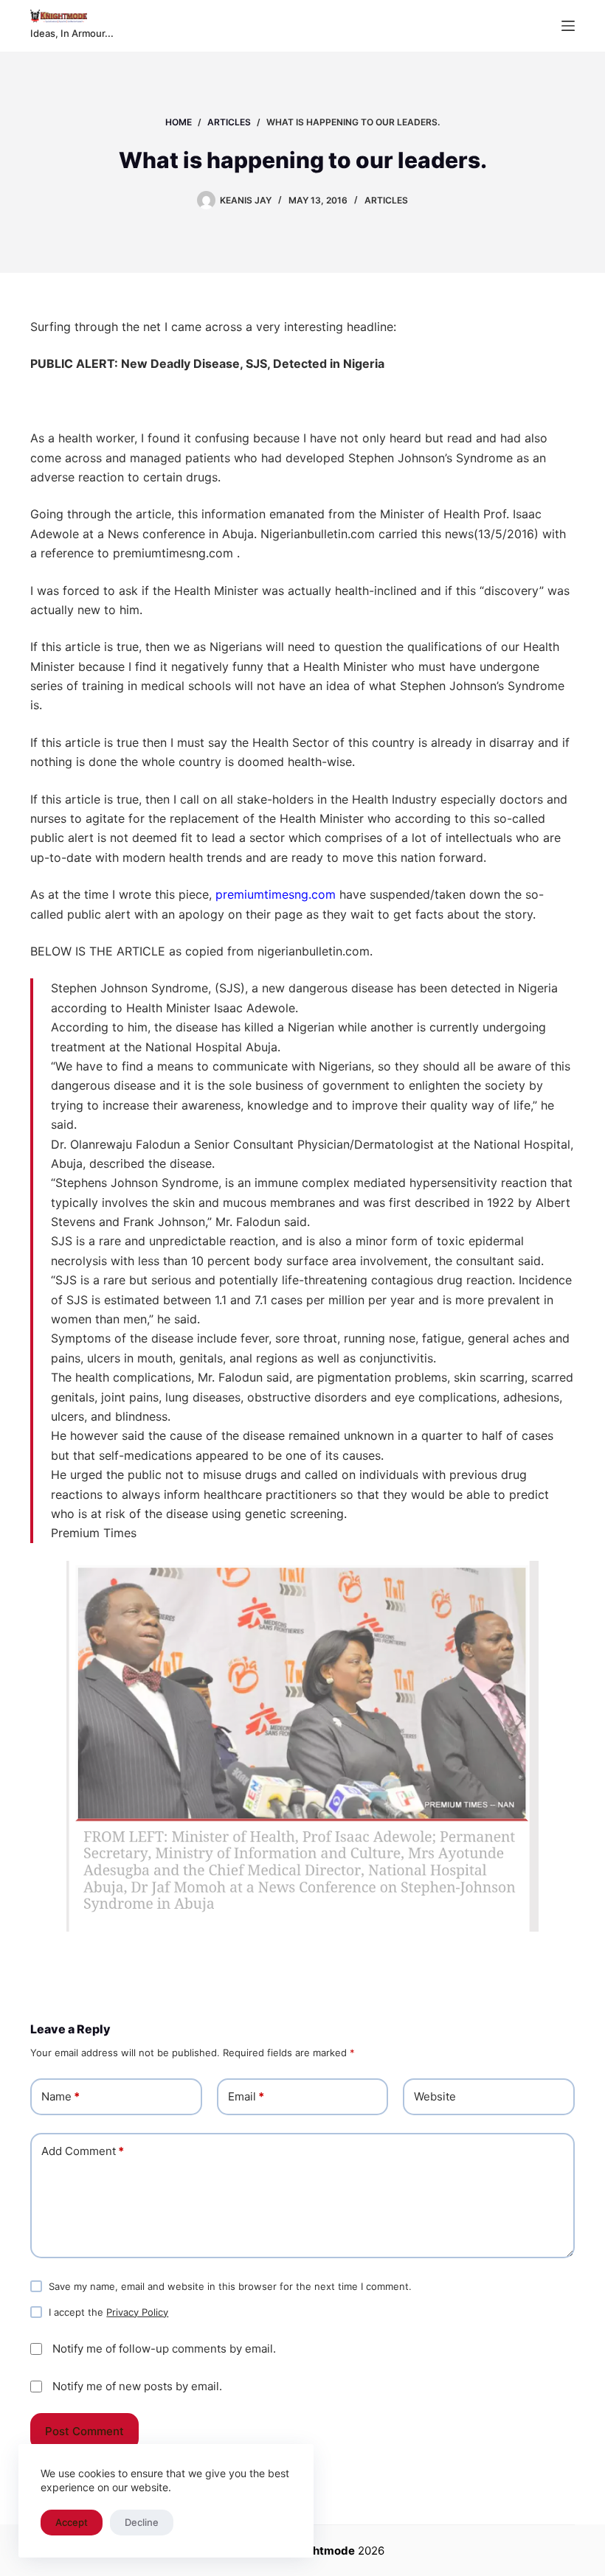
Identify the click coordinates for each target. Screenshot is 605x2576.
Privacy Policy (137, 2312)
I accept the (108, 2312)
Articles (386, 200)
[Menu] (568, 26)
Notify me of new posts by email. (137, 2386)
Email (246, 2096)
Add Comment (83, 2151)
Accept (72, 2522)
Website (435, 2096)
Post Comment (84, 2431)
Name (60, 2096)
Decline (142, 2522)
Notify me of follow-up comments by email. (164, 2349)
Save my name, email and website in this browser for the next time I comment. (230, 2286)
